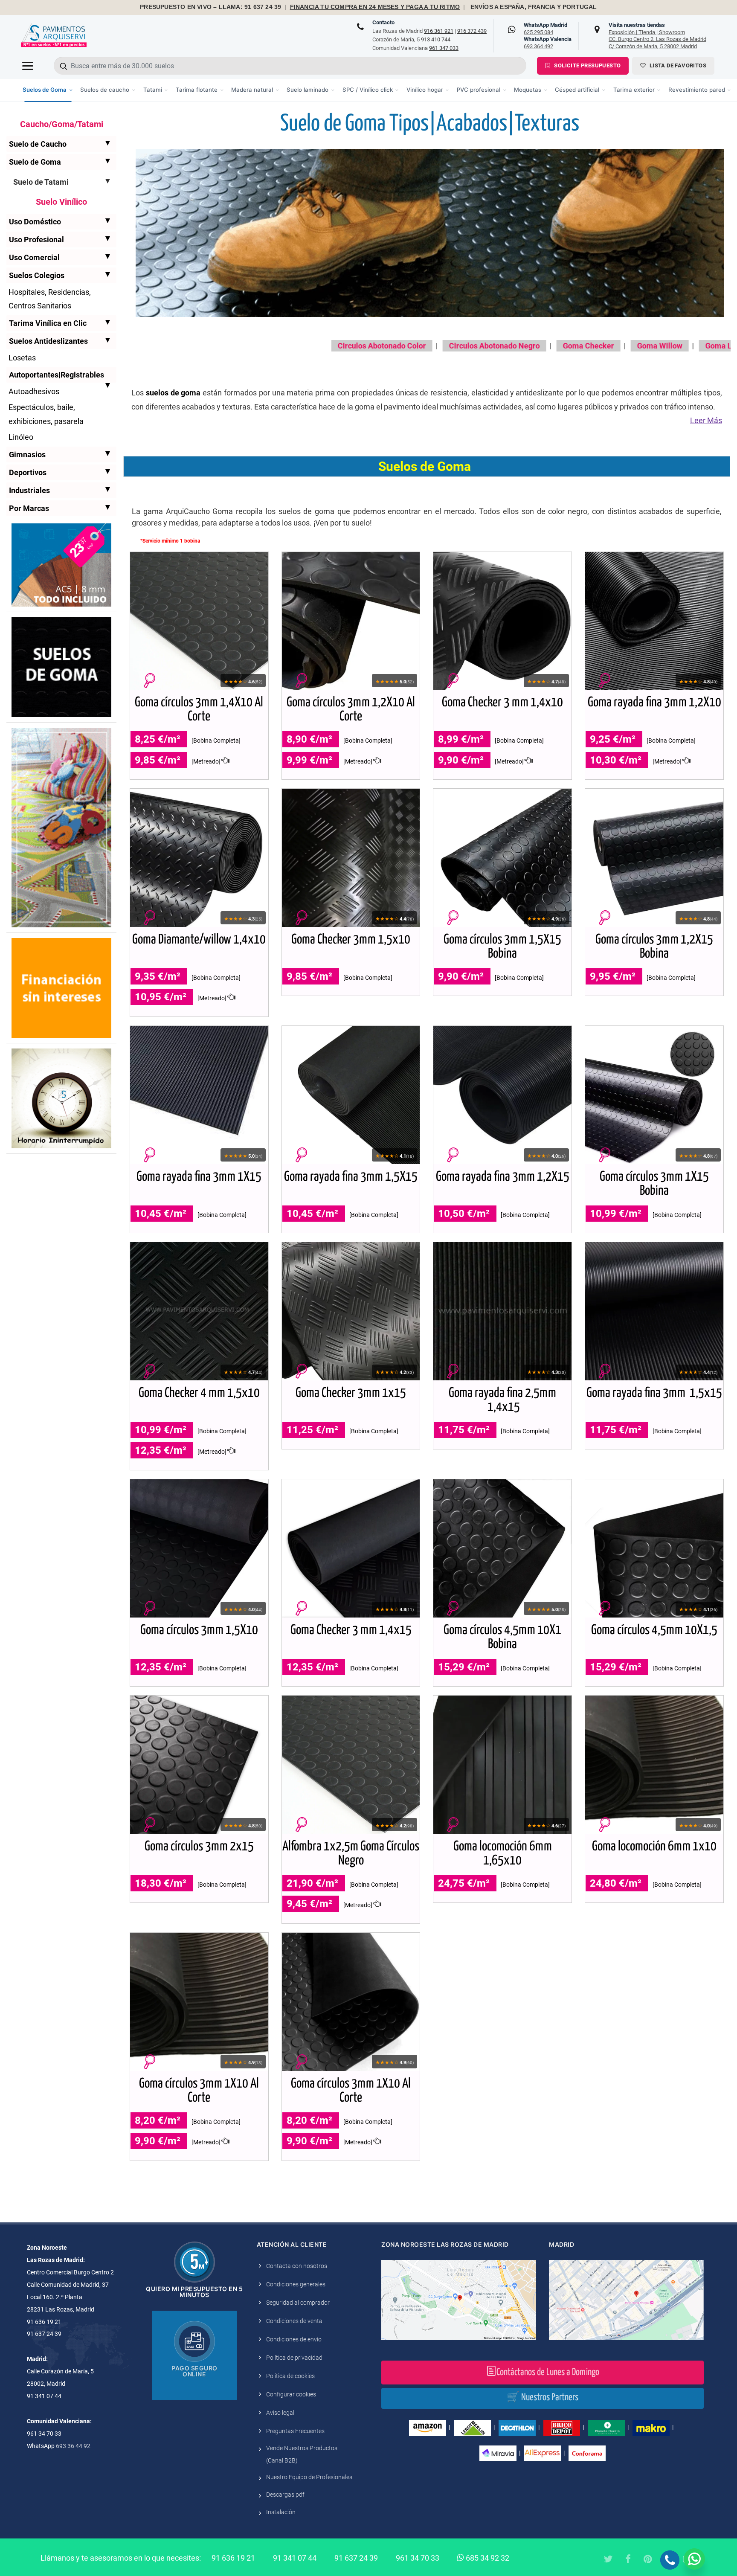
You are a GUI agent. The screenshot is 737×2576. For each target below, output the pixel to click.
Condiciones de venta (294, 2321)
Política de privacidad (294, 2358)
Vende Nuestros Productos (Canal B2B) (302, 2454)
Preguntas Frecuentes (295, 2431)
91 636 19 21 (233, 2558)
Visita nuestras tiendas (657, 35)
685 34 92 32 (487, 2558)
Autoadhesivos (34, 391)
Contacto (383, 22)
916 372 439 (472, 31)
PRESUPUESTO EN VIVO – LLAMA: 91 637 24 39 (210, 7)
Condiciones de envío (294, 2339)
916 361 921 (439, 31)
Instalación (281, 2512)
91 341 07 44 (295, 2558)
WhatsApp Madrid (545, 29)
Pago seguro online (194, 2371)
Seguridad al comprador (298, 2303)
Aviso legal (280, 2413)
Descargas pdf (285, 2495)
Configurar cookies (291, 2394)
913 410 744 (436, 39)
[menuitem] (48, 90)
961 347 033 (444, 48)
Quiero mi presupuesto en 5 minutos (194, 2292)
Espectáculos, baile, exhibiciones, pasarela (46, 414)
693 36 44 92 (73, 2446)
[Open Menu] (28, 66)
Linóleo (21, 437)
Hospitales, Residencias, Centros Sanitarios (50, 299)
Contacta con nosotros (297, 2266)
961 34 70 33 (418, 2558)
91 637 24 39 (356, 2558)
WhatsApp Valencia (548, 43)
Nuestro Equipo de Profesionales (309, 2477)
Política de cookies (290, 2376)
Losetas (22, 358)
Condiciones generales (296, 2284)
